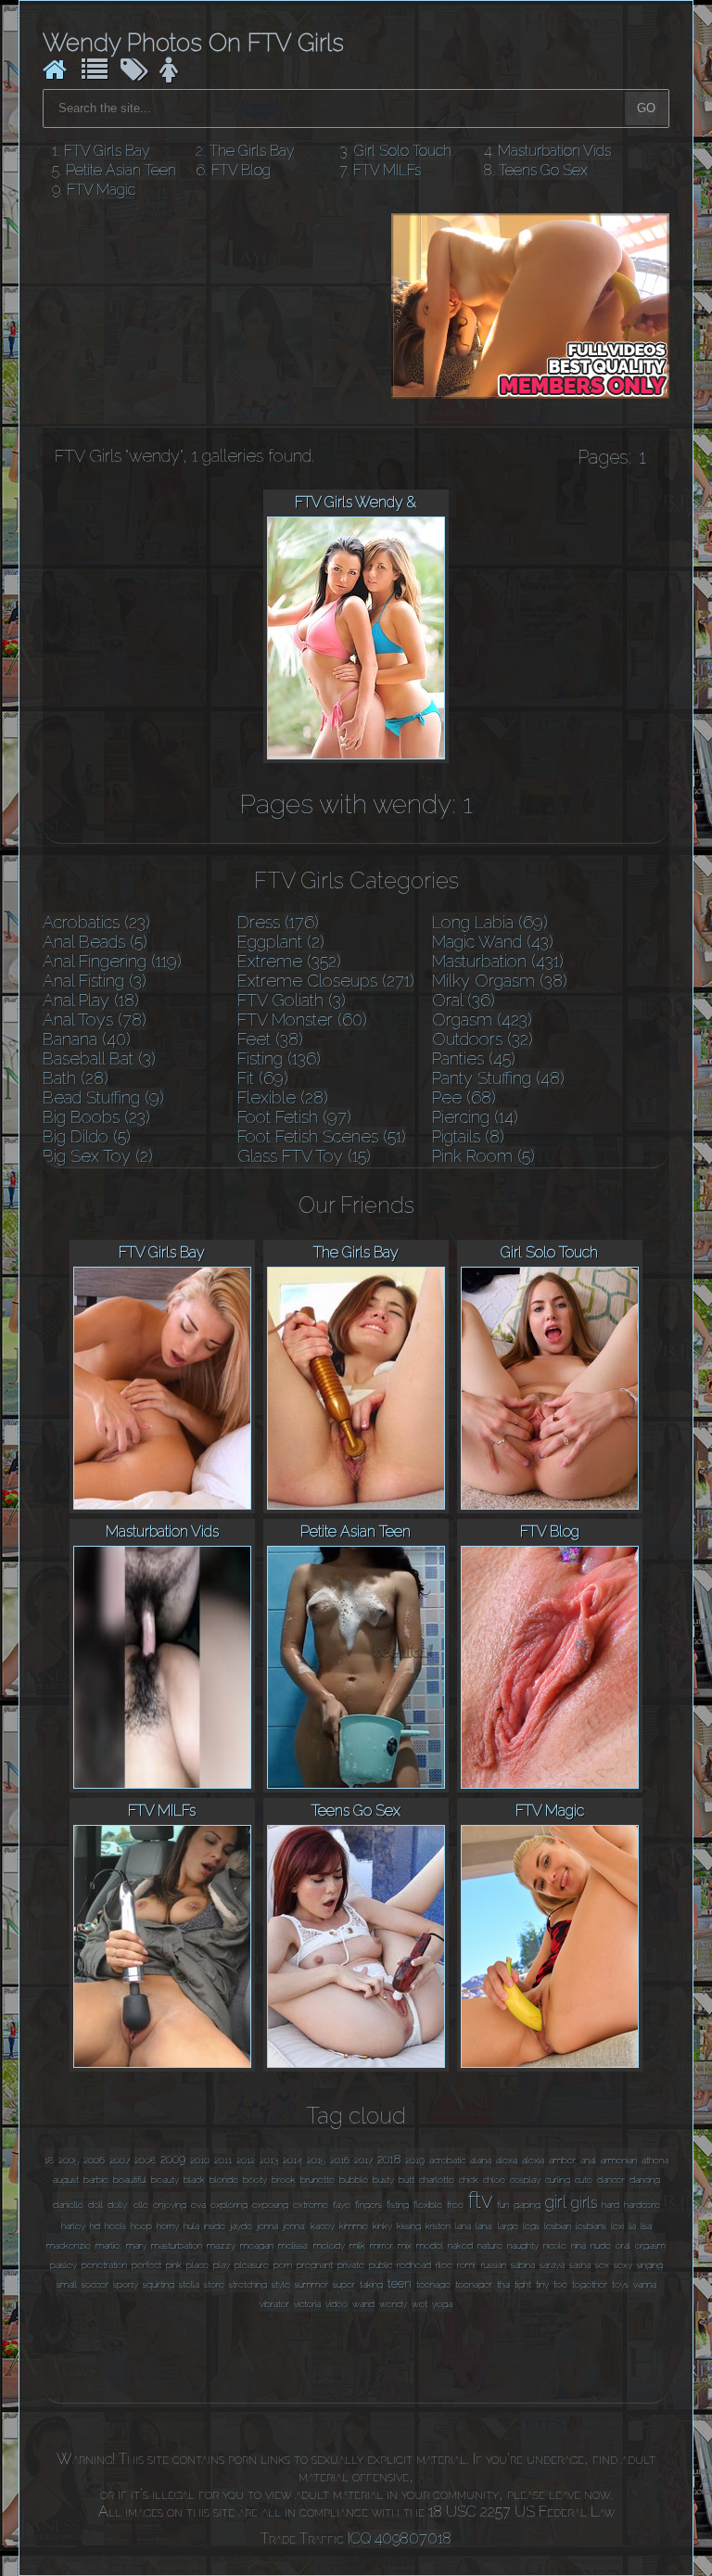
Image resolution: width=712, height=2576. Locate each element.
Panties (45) (474, 1058)
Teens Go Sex (543, 170)
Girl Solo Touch (403, 151)
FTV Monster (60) (302, 1020)
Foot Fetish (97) (294, 1117)
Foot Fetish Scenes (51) (322, 1136)
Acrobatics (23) (96, 922)
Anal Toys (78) (95, 1020)
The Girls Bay (252, 151)
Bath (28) (76, 1078)
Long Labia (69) (490, 922)
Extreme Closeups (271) (326, 981)
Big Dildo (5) (87, 1136)
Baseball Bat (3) (99, 1058)
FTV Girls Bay (107, 151)
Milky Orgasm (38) (500, 981)
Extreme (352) (289, 961)
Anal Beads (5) (95, 942)
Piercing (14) (475, 1117)
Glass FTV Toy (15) (304, 1156)
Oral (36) (464, 1000)
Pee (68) (464, 1097)
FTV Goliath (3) (292, 1000)
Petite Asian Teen (121, 170)
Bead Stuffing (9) (103, 1097)
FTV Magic (101, 190)
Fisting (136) (279, 1058)
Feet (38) (270, 1039)
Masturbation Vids (554, 151)
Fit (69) (263, 1078)
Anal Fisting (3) (95, 981)
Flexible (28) (283, 1097)
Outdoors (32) (483, 1039)
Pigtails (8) (468, 1136)
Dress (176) (278, 922)
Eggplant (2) (281, 942)
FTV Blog (241, 170)
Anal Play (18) (91, 1000)
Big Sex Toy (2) (98, 1156)
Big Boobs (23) (96, 1117)
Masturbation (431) (498, 961)
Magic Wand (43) (493, 942)
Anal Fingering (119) (112, 961)
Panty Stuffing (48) (498, 1078)
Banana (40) (87, 1039)
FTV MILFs (387, 170)
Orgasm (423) (482, 1020)
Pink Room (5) (483, 1156)
